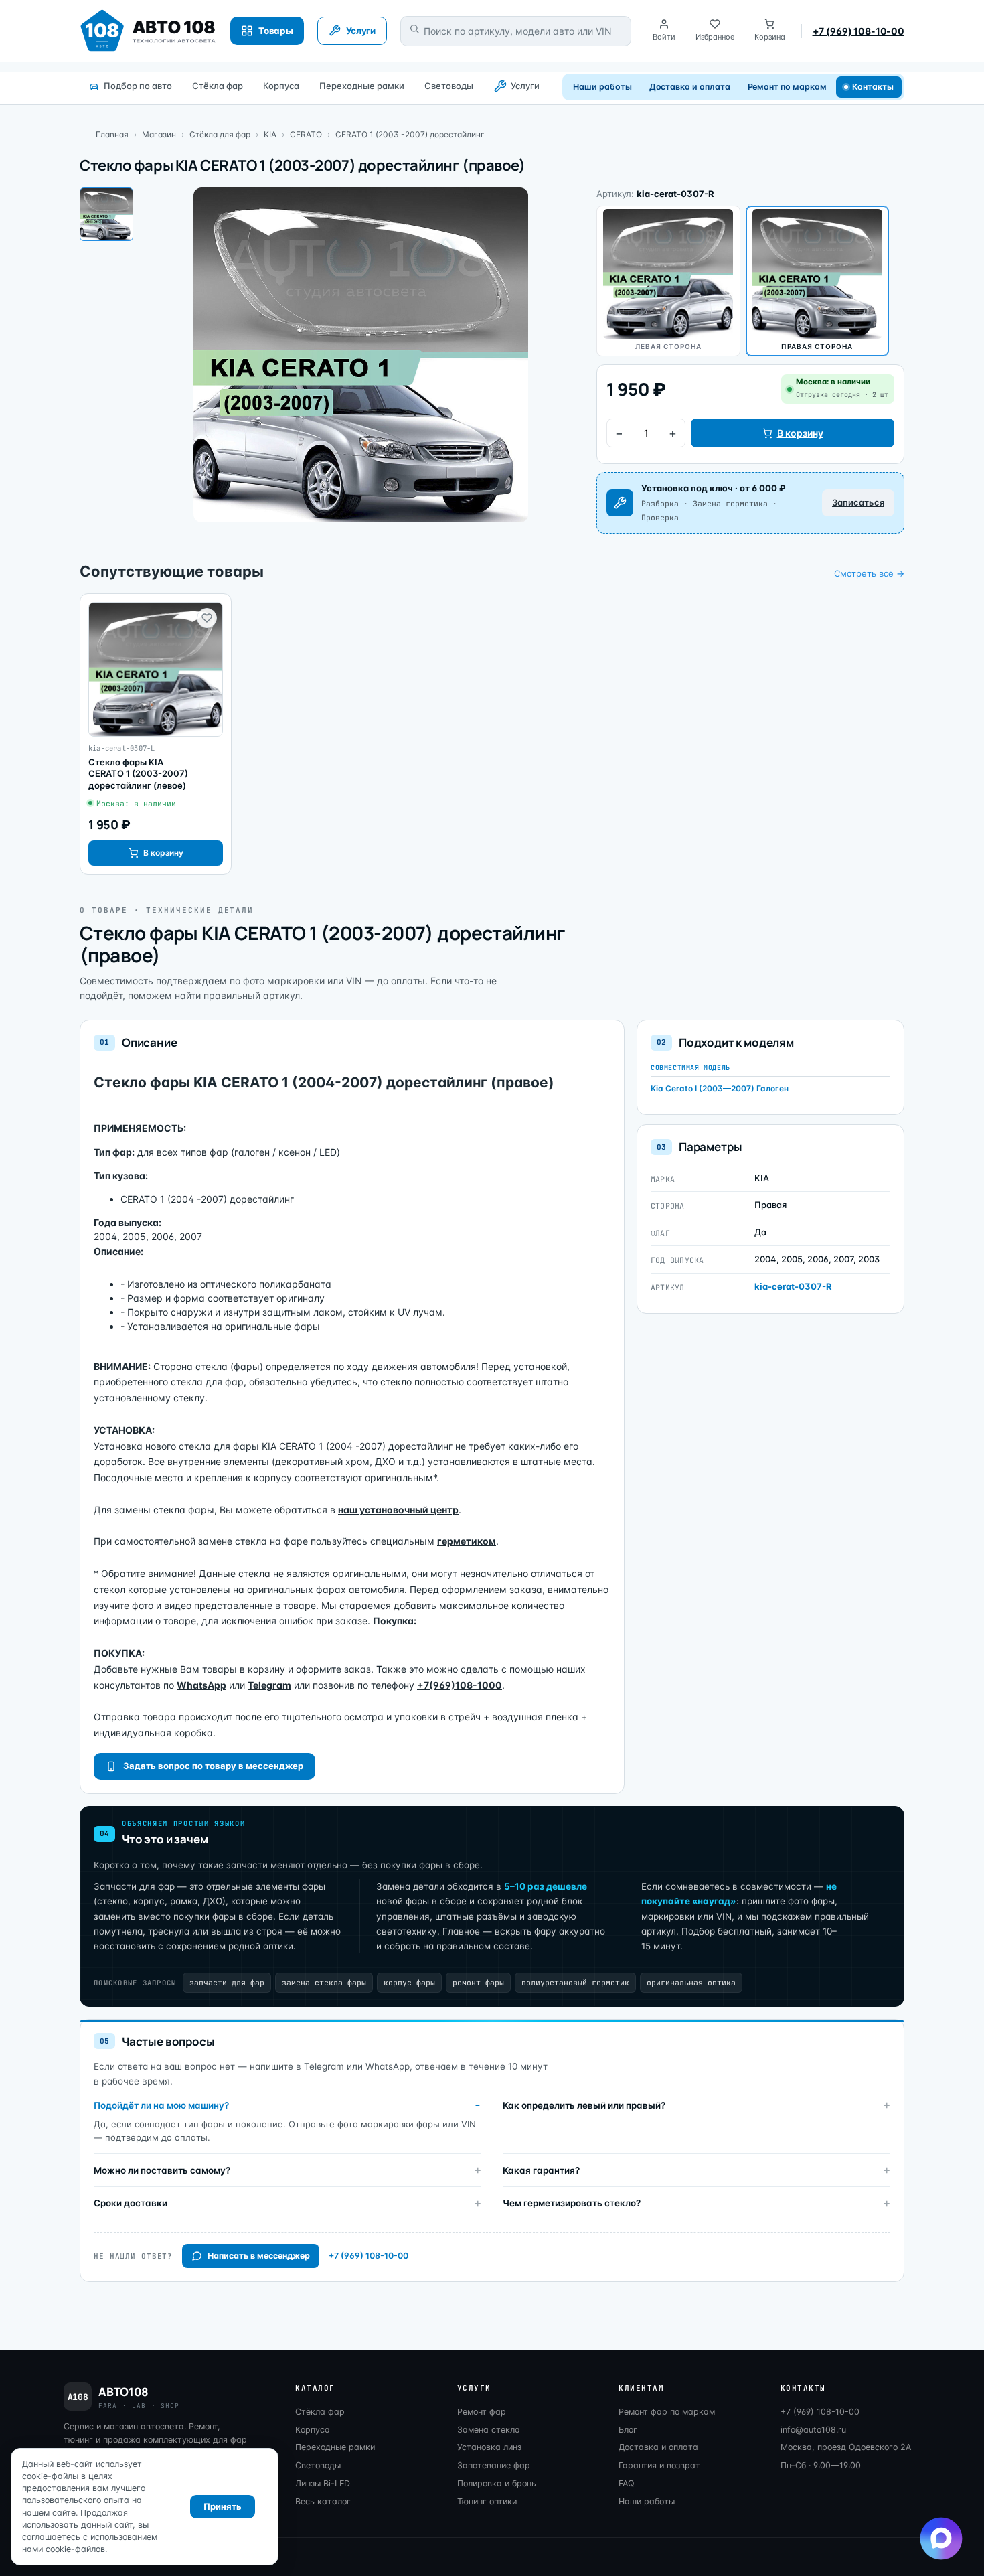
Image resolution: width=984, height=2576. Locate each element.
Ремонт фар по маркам (667, 2412)
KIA (270, 134)
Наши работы (602, 87)
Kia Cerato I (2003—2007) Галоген (720, 1088)
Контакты (873, 87)
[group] (156, 734)
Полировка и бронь (497, 2483)
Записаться (858, 502)
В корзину (800, 433)
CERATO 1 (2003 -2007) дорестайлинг (410, 134)
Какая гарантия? (541, 2170)
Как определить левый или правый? (584, 2105)
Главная (112, 134)
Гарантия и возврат (659, 2465)
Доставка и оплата (690, 87)
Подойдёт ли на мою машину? (161, 2105)
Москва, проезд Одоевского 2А (846, 2447)
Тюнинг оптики (487, 2501)
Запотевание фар (494, 2465)
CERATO (306, 134)
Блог (628, 2430)
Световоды (449, 86)
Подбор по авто (138, 86)
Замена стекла (489, 2430)
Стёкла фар (218, 86)
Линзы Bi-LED (323, 2483)
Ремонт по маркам (787, 87)
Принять (223, 2506)
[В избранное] (207, 618)
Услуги (525, 86)
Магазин (159, 134)
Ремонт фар (482, 2412)
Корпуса (281, 86)
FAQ (627, 2483)
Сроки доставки (131, 2203)
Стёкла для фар (220, 134)
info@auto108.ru (813, 2430)
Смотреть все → (869, 573)
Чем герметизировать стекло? (572, 2203)
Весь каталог (323, 2501)
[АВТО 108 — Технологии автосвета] (148, 31)
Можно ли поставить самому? (162, 2170)
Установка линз (489, 2447)
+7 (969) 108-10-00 (858, 31)
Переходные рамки (362, 86)
